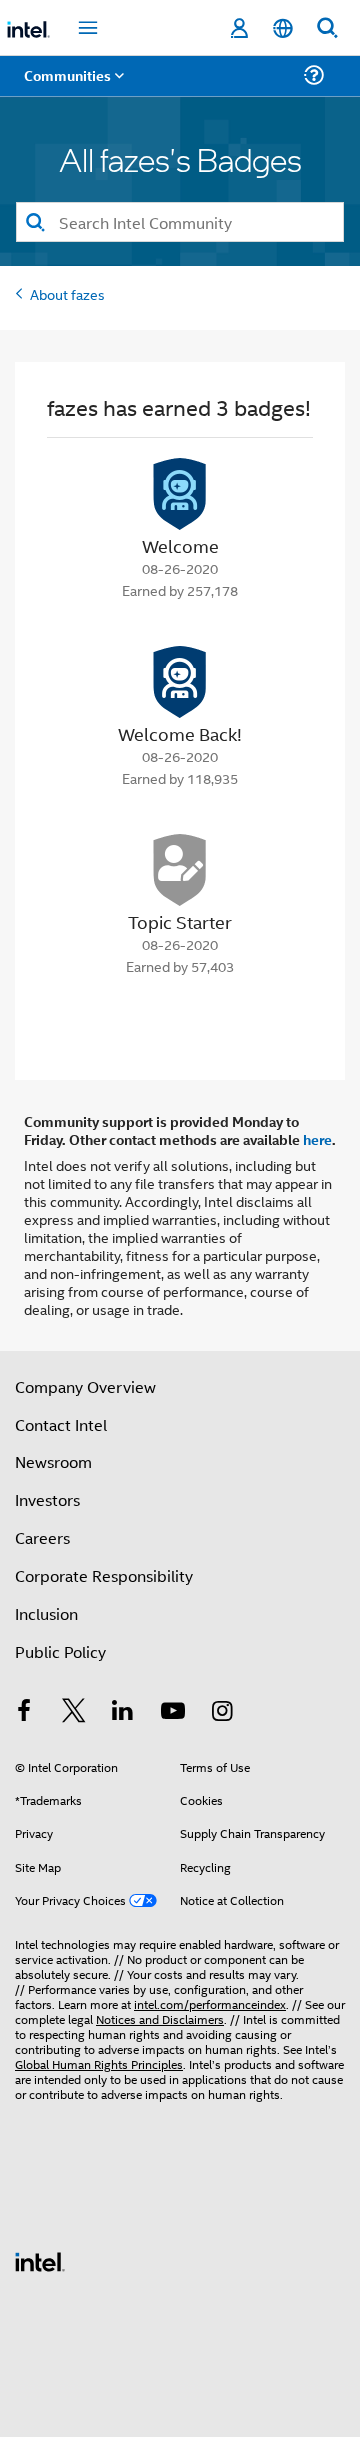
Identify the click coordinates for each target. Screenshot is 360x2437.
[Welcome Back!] (180, 682)
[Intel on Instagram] (222, 1712)
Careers (42, 1537)
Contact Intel (61, 1424)
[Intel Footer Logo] (40, 2259)
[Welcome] (180, 494)
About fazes (67, 293)
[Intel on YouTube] (173, 1712)
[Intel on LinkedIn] (123, 1712)
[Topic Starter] (180, 870)
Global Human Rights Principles (99, 2063)
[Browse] (72, 87)
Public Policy (60, 1651)
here (317, 1139)
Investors (47, 1499)
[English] (283, 28)
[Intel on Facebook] (24, 1712)
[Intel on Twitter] (74, 1712)
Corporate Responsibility (104, 1575)
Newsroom (53, 1461)
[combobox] (180, 222)
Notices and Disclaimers (160, 2018)
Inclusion (46, 1613)
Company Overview (85, 1386)
